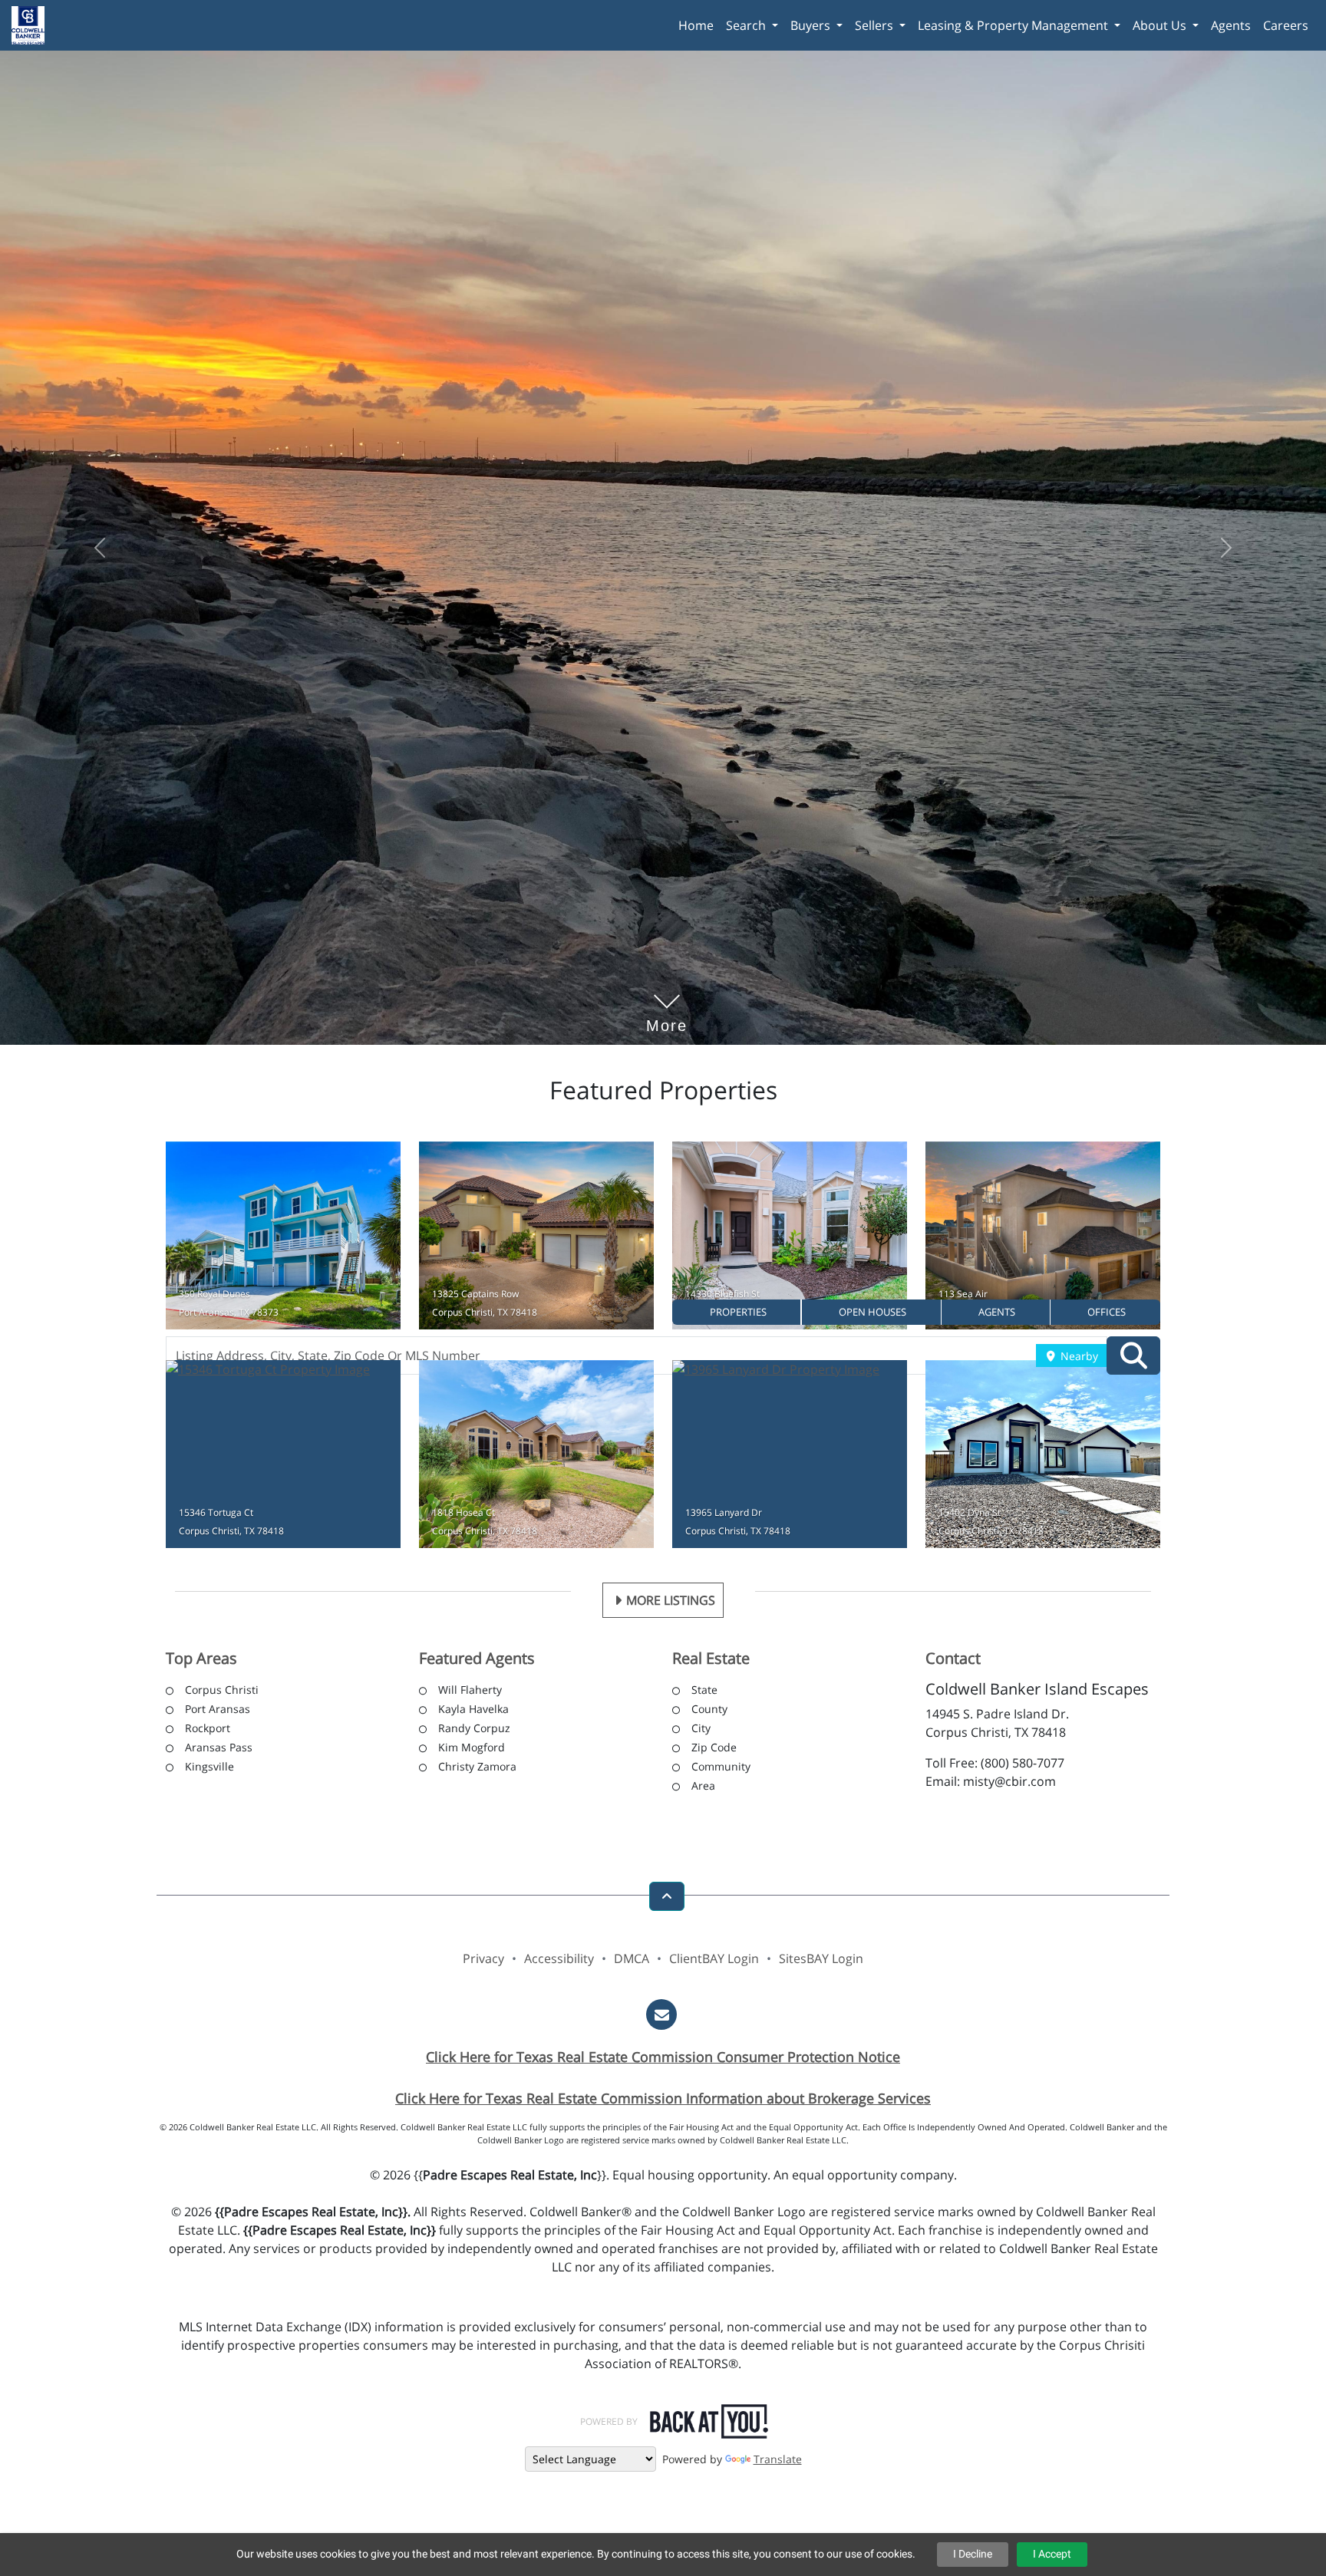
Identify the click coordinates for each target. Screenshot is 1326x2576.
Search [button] (747, 25)
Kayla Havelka (473, 1712)
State (704, 1693)
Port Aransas (218, 1712)
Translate (778, 2461)
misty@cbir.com (1009, 1784)
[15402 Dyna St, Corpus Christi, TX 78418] (1043, 1457)
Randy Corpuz (474, 1731)
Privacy (483, 1962)
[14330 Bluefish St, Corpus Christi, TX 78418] (790, 1239)
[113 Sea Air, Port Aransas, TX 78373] (1043, 1239)
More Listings (671, 1603)
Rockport (208, 1731)
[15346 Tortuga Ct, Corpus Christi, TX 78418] (283, 1457)
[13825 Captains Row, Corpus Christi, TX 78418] (536, 1239)
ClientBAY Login (714, 1962)
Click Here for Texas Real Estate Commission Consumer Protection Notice (663, 2060)
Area (703, 1789)
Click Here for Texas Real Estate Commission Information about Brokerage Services (663, 2101)
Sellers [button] (876, 25)
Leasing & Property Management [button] (1014, 25)
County (709, 1712)
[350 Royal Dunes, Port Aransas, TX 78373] (283, 1239)
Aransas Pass (219, 1750)
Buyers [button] (812, 25)
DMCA (632, 1962)
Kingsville (209, 1769)
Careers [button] (1286, 25)
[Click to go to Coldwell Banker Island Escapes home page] (34, 23)
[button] (737, 1312)
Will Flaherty (470, 1693)
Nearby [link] (1078, 1356)
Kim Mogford (472, 1750)
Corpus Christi (222, 1693)
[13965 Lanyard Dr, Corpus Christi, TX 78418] (790, 1457)
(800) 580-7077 (1023, 1766)
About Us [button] (1161, 25)
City (701, 1731)
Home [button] (696, 25)
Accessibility (559, 1962)
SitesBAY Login (821, 1962)
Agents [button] (1231, 25)
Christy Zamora (477, 1769)
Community (721, 1769)
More (667, 1006)
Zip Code (714, 1750)
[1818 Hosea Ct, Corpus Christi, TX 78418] (536, 1457)
